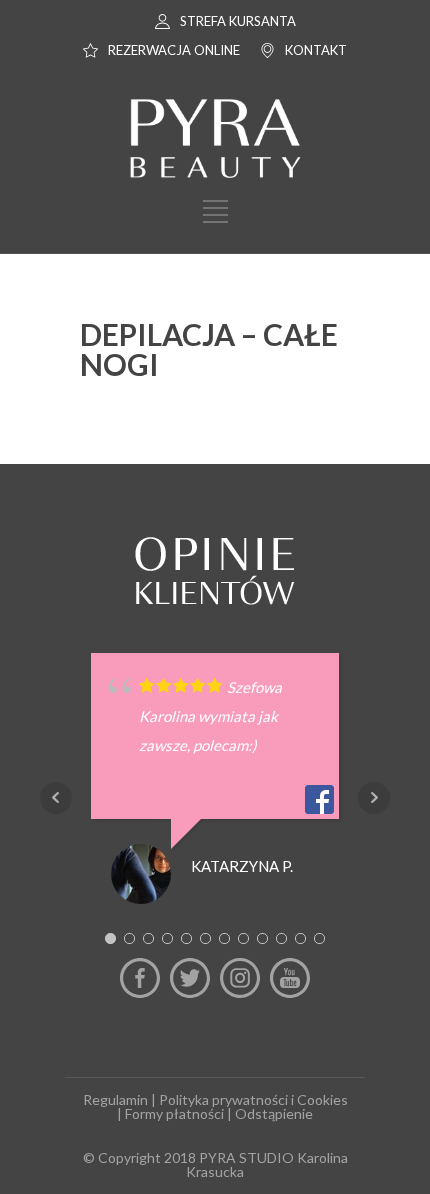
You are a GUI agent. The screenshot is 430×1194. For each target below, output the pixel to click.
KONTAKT (316, 50)
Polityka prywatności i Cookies (253, 1099)
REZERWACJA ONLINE (174, 50)
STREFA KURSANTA (238, 21)
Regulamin (115, 1099)
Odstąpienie (274, 1113)
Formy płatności (174, 1113)
